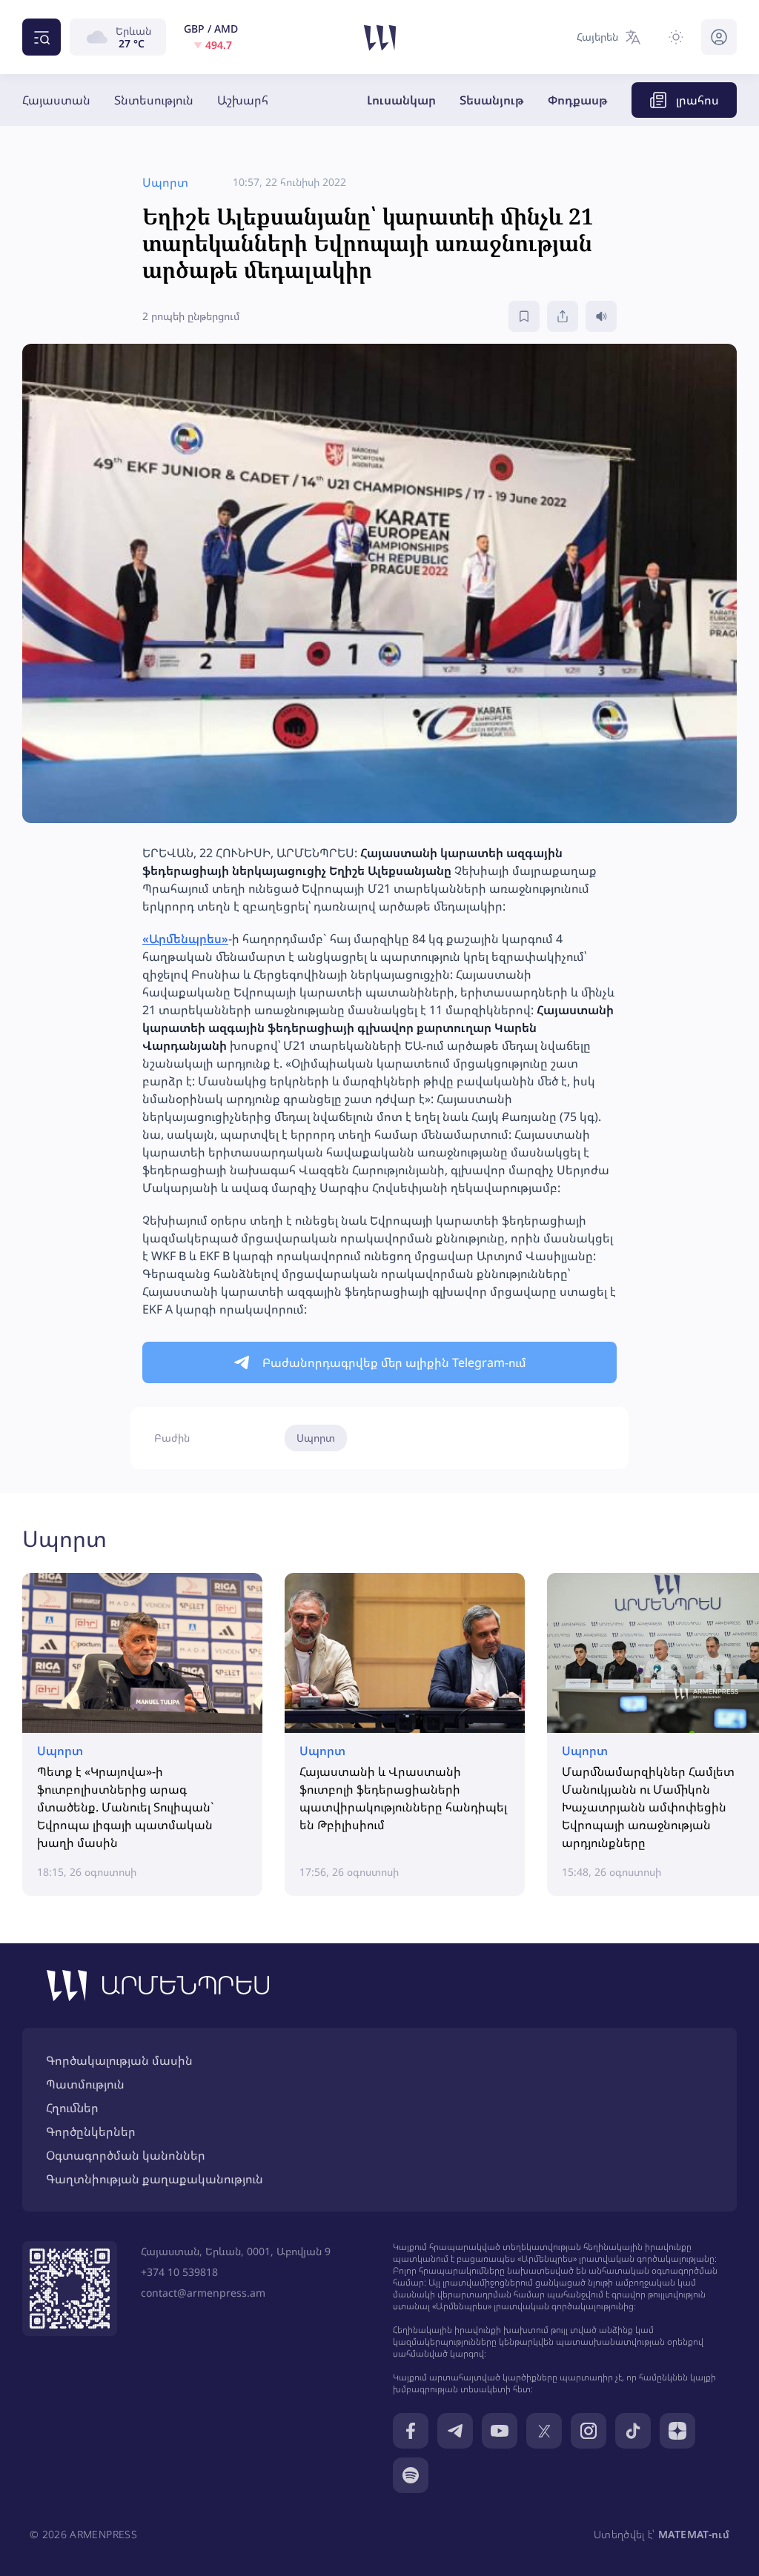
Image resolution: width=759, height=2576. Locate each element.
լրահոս (697, 100)
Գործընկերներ (91, 2131)
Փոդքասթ (578, 100)
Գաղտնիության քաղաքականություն (155, 2179)
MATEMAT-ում (694, 2534)
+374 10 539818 (179, 2272)
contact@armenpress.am (203, 2293)
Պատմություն (85, 2084)
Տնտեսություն (154, 100)
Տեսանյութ (492, 100)
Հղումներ (72, 2108)
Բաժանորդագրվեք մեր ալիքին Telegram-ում (394, 1362)
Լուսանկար (401, 100)
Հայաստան (56, 100)
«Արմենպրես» (185, 939)
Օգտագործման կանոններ (126, 2155)
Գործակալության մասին (119, 2060)
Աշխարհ (243, 100)
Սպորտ (316, 1438)
